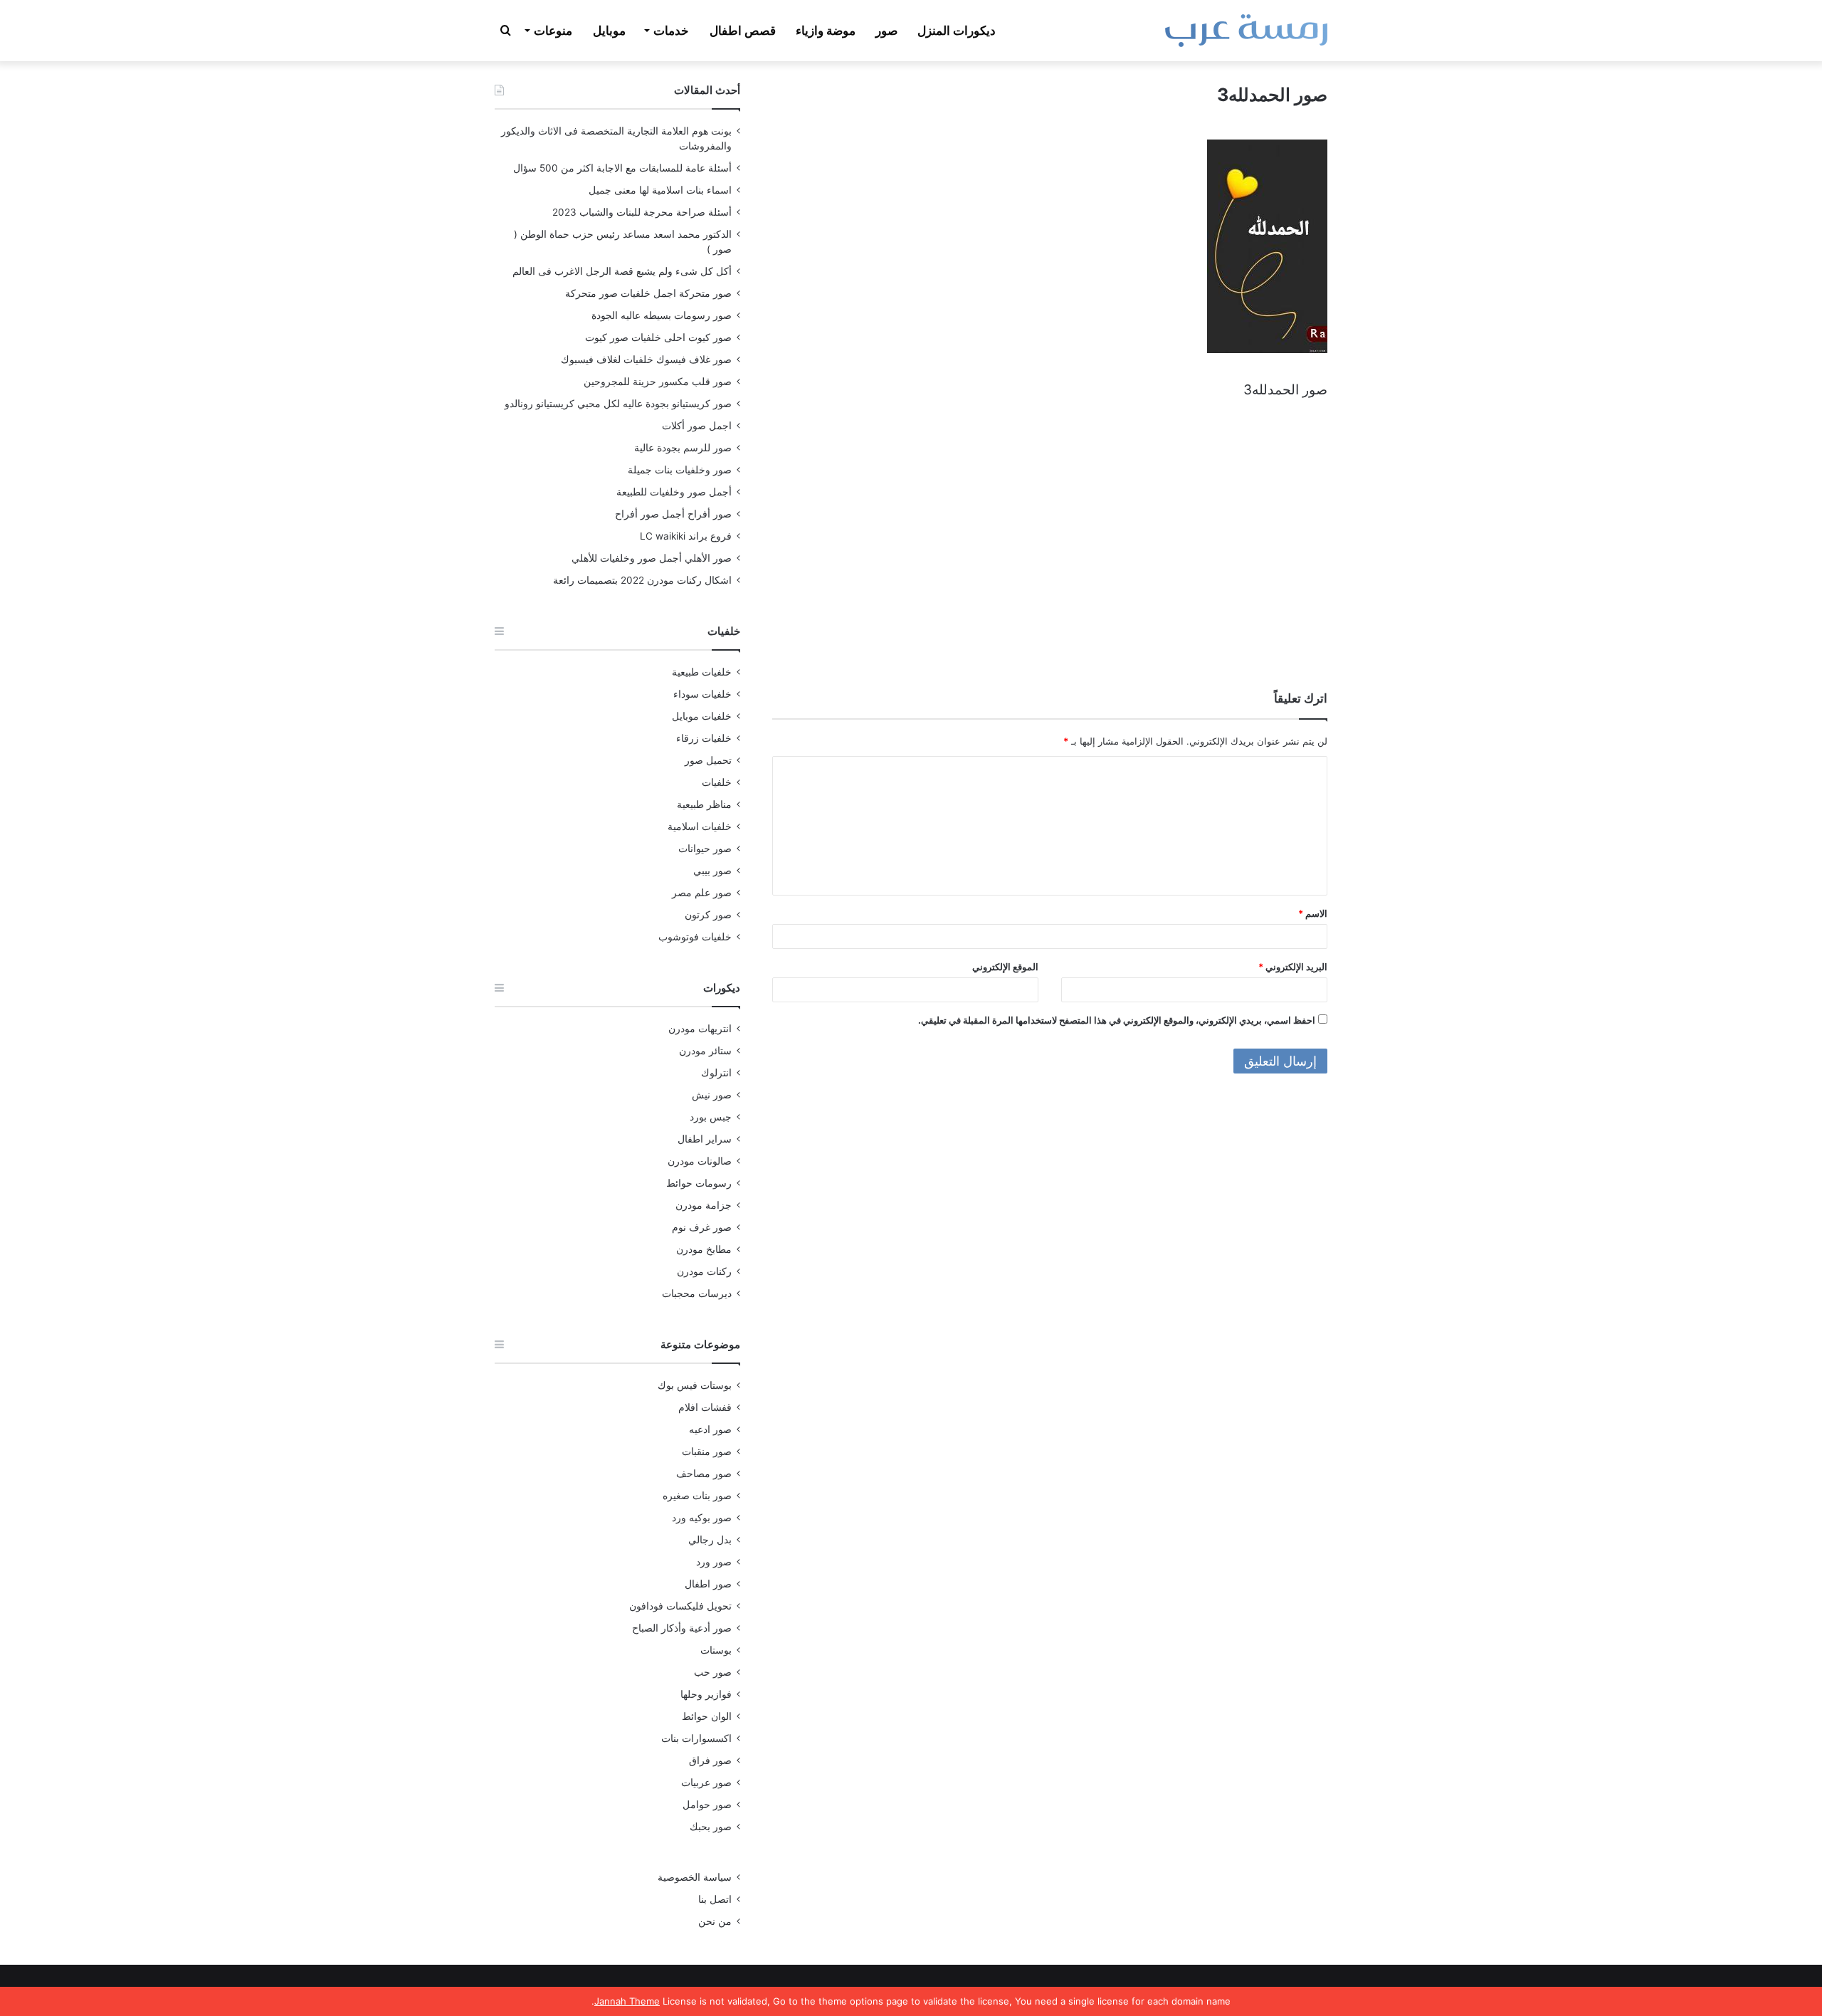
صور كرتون (708, 915)
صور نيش (712, 1095)
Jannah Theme (627, 2001)
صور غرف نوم (702, 1227)
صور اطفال (708, 1584)
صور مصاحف (704, 1474)
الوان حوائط (707, 1716)
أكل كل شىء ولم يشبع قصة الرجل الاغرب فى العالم (622, 271)
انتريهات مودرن (700, 1029)
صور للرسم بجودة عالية (683, 448)
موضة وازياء (826, 31)
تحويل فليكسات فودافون (680, 1606)
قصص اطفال (743, 31)
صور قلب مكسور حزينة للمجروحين (658, 382)
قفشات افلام (705, 1407)
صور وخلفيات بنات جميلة (680, 470)
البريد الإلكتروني (1293, 967)
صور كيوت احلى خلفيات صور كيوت (658, 337)
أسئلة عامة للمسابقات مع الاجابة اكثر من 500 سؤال (622, 168)
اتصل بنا (715, 1899)
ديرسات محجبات (697, 1293)
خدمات (671, 31)
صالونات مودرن (700, 1161)
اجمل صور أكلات (697, 426)
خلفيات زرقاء (704, 738)
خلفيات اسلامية (700, 826)
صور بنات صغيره (697, 1496)
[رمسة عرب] (1246, 31)
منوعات (553, 31)
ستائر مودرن (705, 1051)
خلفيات (717, 782)
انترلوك (716, 1073)
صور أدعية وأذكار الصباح (682, 1628)
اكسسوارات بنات (696, 1738)
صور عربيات (706, 1783)
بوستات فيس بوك (695, 1385)
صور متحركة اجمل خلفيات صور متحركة (648, 293)
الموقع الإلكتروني (1005, 967)
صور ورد (714, 1562)
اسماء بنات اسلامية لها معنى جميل (660, 190)
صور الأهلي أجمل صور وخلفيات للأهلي (652, 558)
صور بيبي (712, 871)
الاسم (1313, 913)
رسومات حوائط (699, 1183)
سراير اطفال (705, 1139)
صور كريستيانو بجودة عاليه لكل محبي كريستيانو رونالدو (618, 404)
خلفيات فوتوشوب (695, 937)
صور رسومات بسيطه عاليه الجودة (662, 315)
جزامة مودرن (704, 1205)
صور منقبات (707, 1451)
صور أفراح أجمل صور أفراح (673, 514)
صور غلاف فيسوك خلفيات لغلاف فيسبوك (646, 359)
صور (886, 31)
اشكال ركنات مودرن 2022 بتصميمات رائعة (642, 580)
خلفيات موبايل (702, 716)
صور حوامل (707, 1805)
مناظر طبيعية (704, 804)
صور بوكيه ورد (702, 1518)
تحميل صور (708, 760)
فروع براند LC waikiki (686, 536)
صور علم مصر (702, 893)
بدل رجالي (710, 1540)
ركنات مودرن (704, 1271)
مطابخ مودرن (704, 1249)
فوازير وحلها (706, 1694)
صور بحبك (711, 1827)
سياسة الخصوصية (695, 1877)
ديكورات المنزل (957, 31)
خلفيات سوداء (702, 694)
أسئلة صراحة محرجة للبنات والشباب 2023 (642, 212)
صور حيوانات (705, 849)
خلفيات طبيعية (702, 672)
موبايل (609, 31)
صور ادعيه (710, 1429)
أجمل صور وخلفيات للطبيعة (674, 492)
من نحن (715, 1921)
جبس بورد (711, 1117)
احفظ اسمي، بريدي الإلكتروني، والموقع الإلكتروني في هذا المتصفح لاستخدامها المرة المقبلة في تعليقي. (1117, 1020)
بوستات (716, 1650)
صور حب (713, 1672)
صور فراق (710, 1760)
